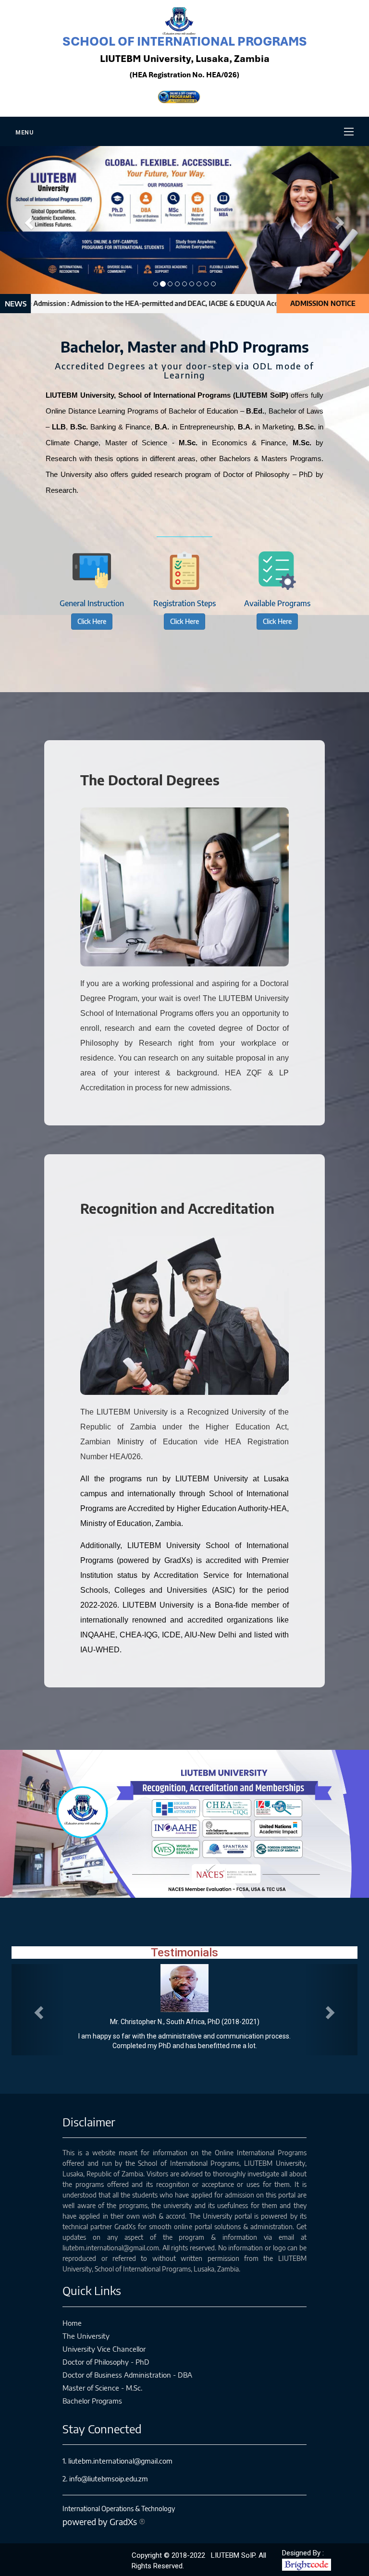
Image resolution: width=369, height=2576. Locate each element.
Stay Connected (102, 2429)
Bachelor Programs (92, 2401)
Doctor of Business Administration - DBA (127, 2375)
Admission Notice (323, 303)
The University (86, 2336)
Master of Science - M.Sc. (102, 2388)
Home (72, 2323)
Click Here (92, 621)
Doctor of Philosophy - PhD (106, 2362)
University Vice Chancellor (104, 2349)
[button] (28, 220)
